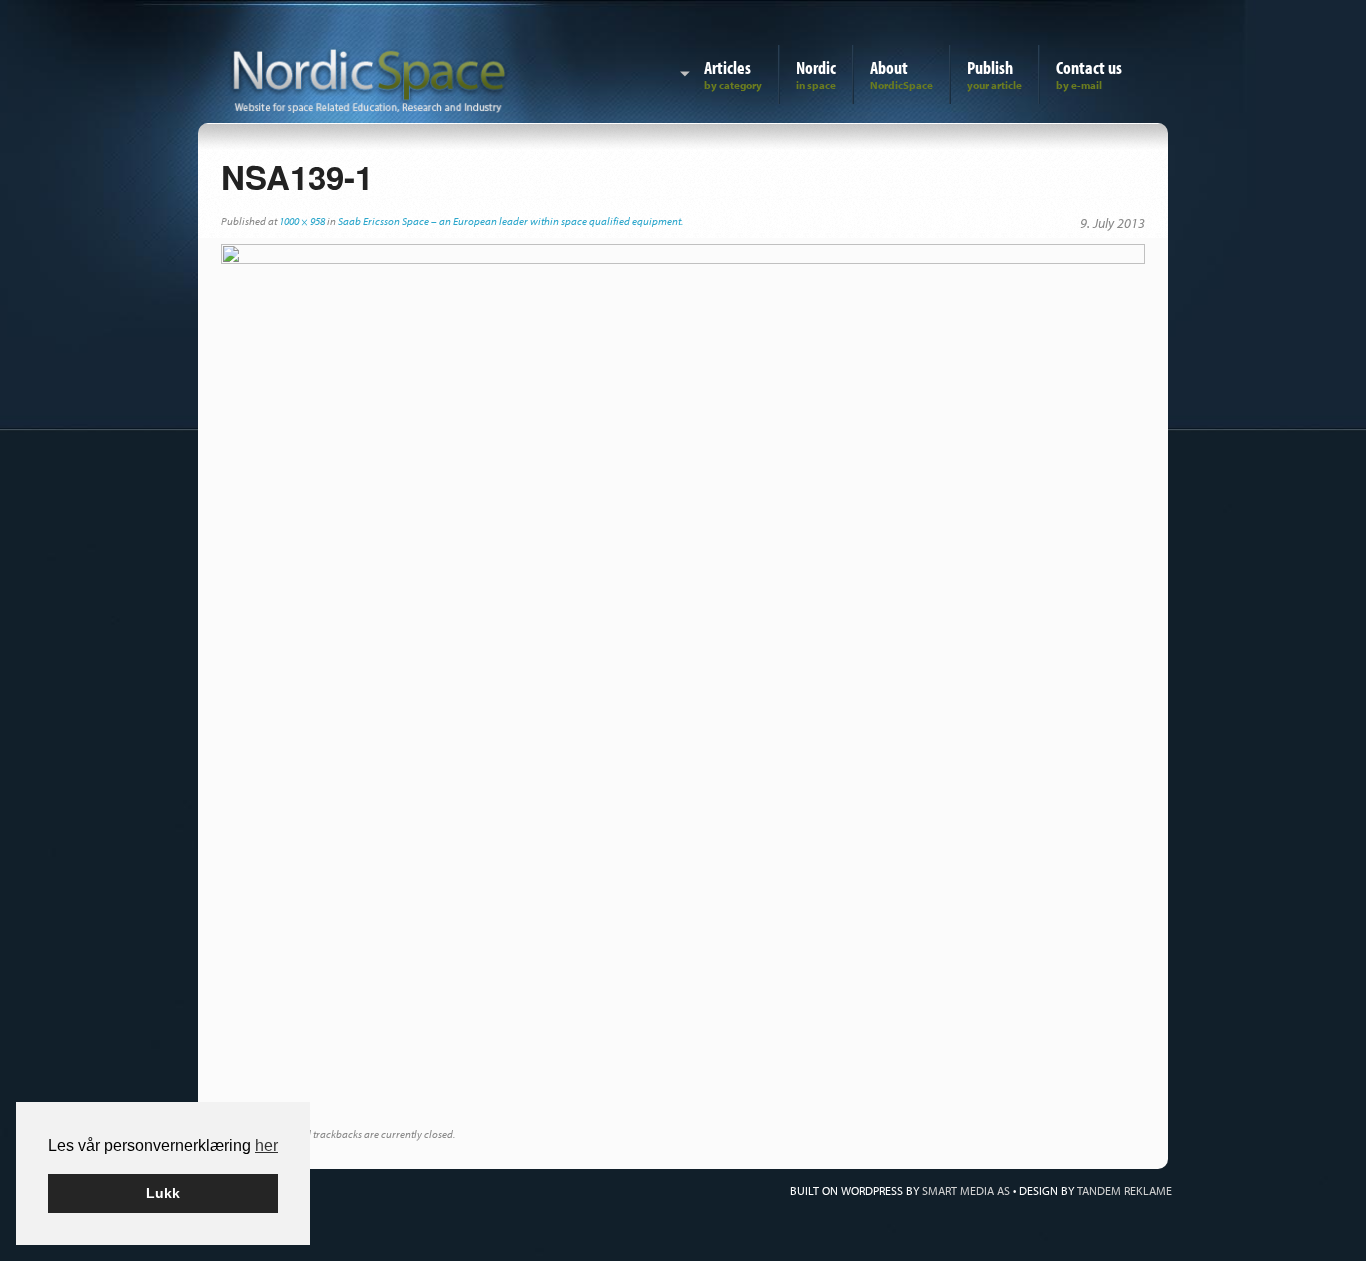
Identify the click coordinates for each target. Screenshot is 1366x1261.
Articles (727, 67)
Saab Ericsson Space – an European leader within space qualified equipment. (510, 221)
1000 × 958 (302, 221)
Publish (990, 67)
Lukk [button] (163, 1193)
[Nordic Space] (369, 77)
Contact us (1089, 67)
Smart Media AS (966, 1190)
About (889, 67)
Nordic (816, 67)
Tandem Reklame (1124, 1190)
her (266, 1145)
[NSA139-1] (683, 684)
